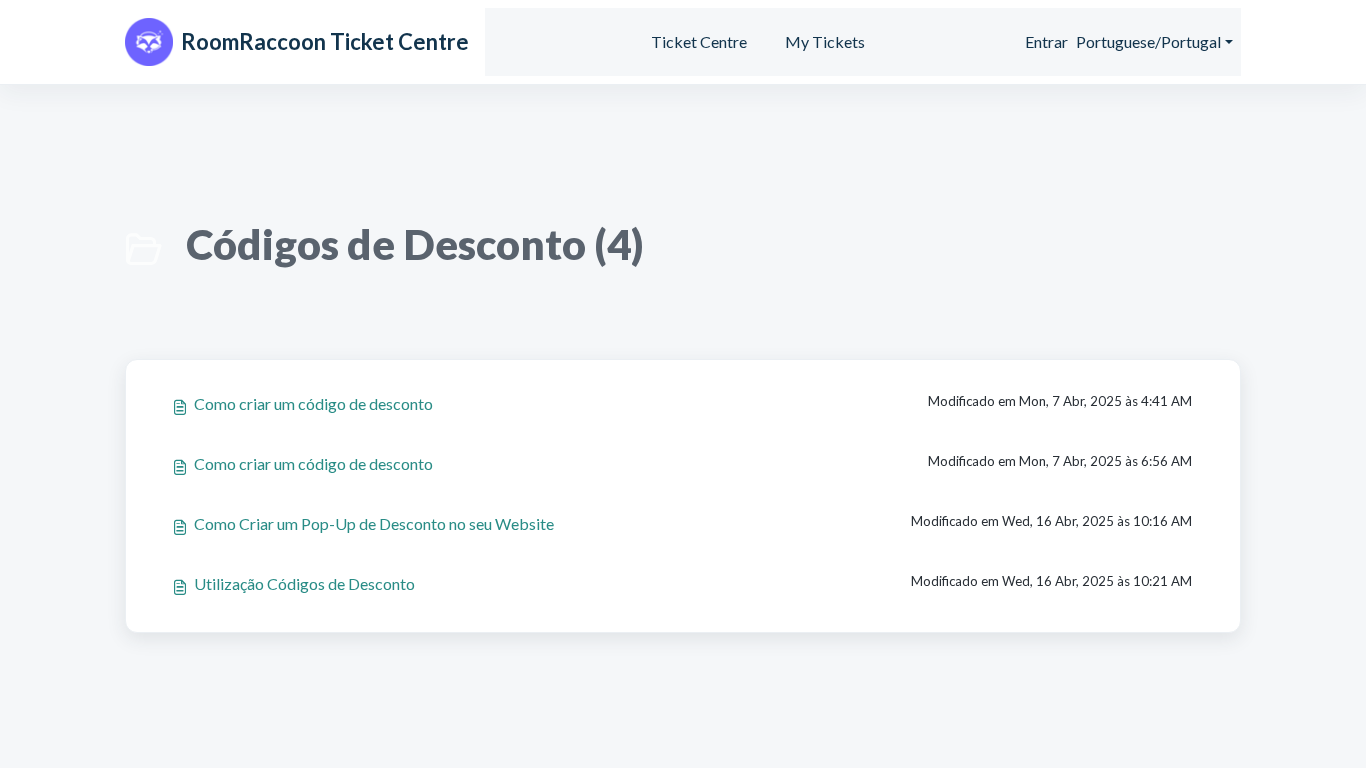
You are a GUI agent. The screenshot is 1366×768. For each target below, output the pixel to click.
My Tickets (825, 41)
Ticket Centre (699, 41)
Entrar (1046, 41)
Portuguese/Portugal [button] (1148, 41)
